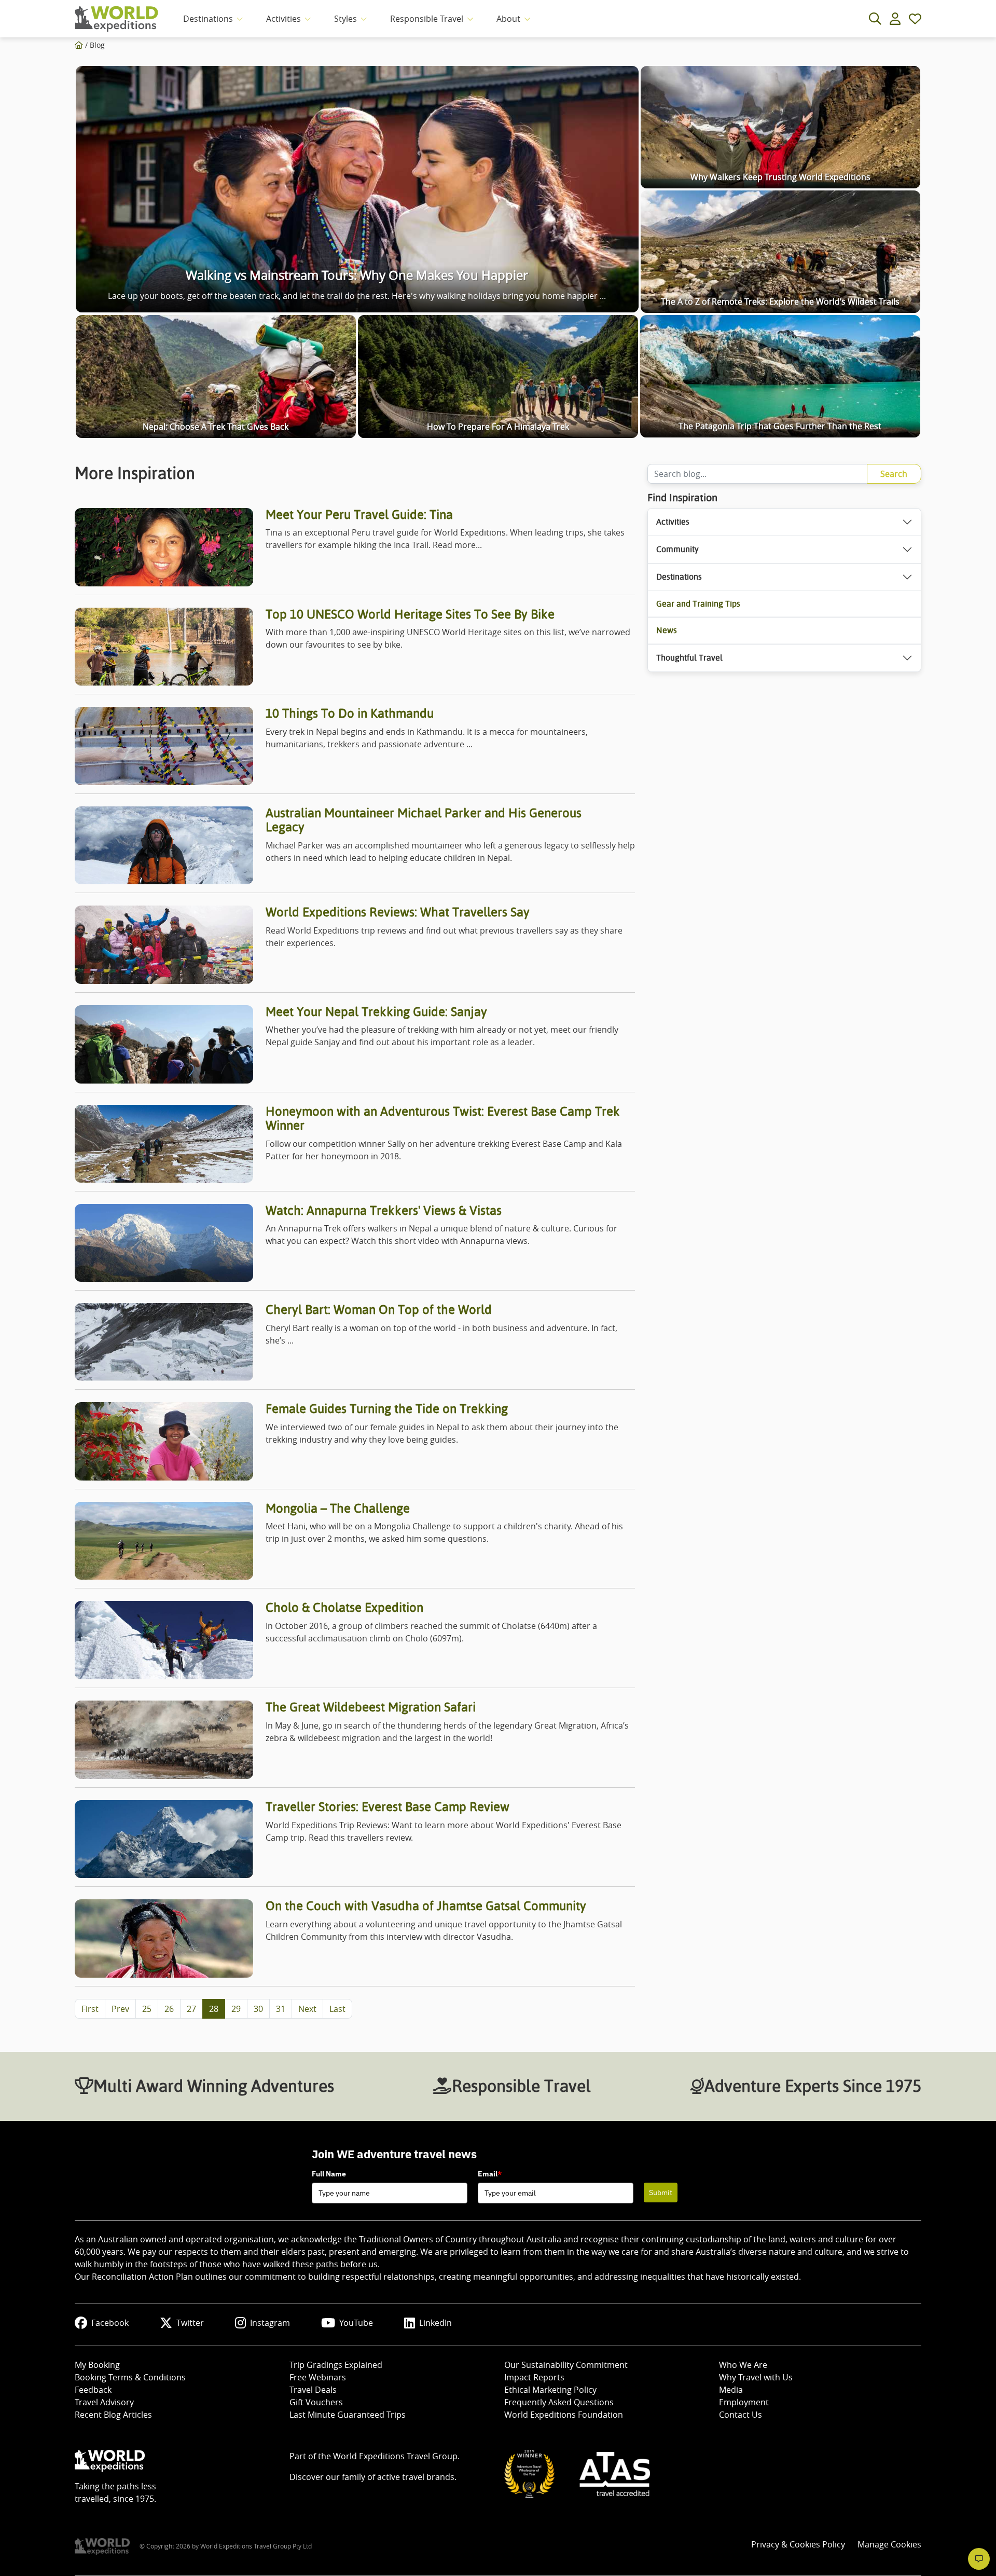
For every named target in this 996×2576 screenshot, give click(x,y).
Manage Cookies (889, 2544)
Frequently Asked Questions (559, 2402)
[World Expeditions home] (116, 19)
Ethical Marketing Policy (550, 2390)
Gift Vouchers (316, 2402)
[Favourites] (915, 19)
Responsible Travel (427, 19)
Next (307, 2009)
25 (147, 2009)
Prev (120, 2009)
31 (281, 2009)
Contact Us (741, 2415)
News (667, 630)
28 (214, 2009)
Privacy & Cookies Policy (798, 2544)
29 (236, 2009)
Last (337, 2009)
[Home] (79, 45)
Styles (345, 19)
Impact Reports (534, 2377)
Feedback (93, 2390)
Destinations (208, 19)
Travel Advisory (104, 2402)
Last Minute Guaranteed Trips (348, 2415)
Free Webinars (318, 2377)
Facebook (110, 2323)
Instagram (270, 2323)
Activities (283, 19)
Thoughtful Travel (689, 658)
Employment (744, 2402)
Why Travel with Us (756, 2377)
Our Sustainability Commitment (566, 2365)
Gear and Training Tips (698, 604)
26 (169, 2009)
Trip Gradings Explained (336, 2365)
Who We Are (743, 2365)
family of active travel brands (398, 2477)
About (508, 19)
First (90, 2009)
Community (677, 549)
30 (258, 2009)
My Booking (97, 2365)
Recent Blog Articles (113, 2415)
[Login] (895, 19)
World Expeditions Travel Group (395, 2456)
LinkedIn (435, 2323)
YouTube (356, 2323)
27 (191, 2009)
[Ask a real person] (979, 2559)
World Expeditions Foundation (564, 2415)
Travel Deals (313, 2390)
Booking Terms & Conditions (130, 2377)
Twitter (190, 2323)
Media (731, 2390)
